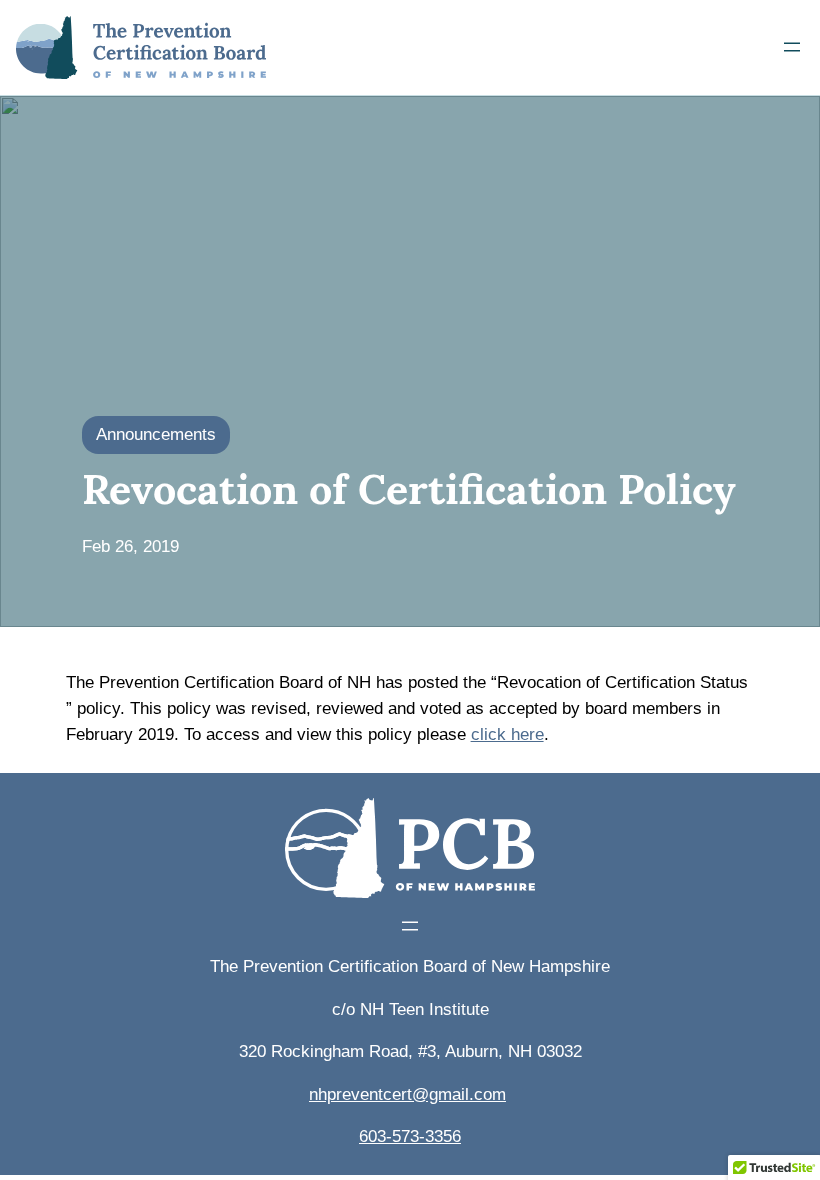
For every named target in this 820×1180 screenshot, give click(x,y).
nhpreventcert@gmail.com (407, 1094)
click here (507, 734)
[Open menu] (792, 47)
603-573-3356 (410, 1136)
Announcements (156, 434)
